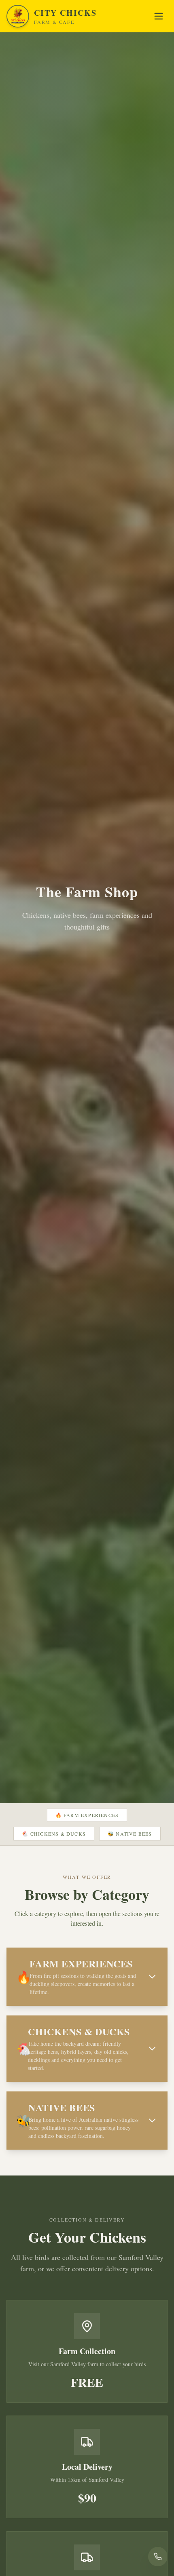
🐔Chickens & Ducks (54, 1834)
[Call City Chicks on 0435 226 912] (158, 2557)
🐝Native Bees (130, 1834)
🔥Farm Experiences (87, 1815)
